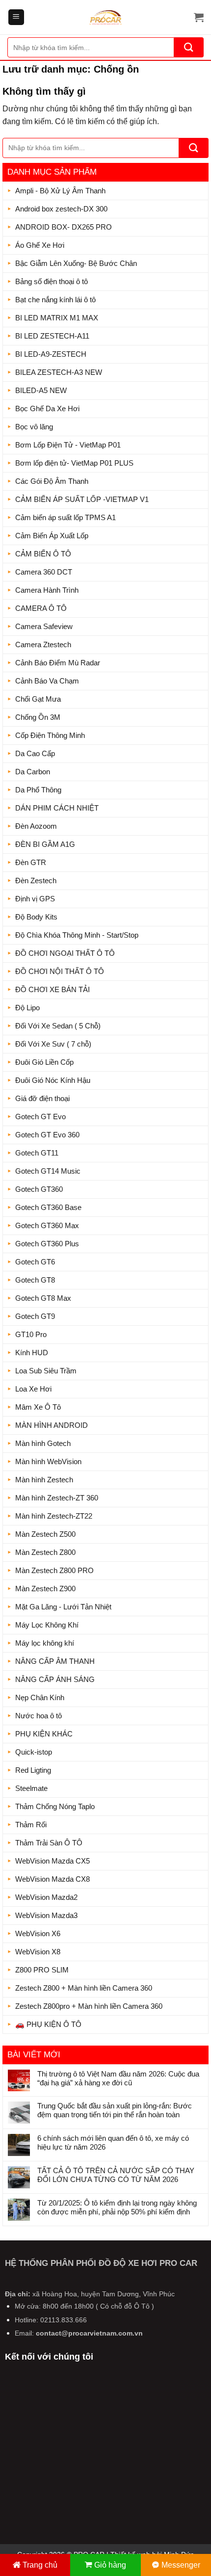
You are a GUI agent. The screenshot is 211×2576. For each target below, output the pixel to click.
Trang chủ (40, 2565)
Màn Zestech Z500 (45, 1534)
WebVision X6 (38, 1933)
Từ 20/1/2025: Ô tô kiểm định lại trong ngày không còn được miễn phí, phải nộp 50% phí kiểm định (117, 2207)
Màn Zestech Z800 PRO (54, 1570)
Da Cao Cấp (35, 753)
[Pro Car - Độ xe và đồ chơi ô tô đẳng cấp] (105, 17)
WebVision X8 (38, 1952)
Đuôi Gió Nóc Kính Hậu (53, 1080)
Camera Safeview (44, 626)
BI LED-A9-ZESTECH (51, 354)
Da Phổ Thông (38, 790)
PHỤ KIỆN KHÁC (44, 1734)
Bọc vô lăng (34, 427)
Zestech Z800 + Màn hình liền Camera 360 (84, 1988)
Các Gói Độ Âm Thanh (52, 481)
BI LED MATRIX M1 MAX (57, 318)
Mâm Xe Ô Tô (38, 1407)
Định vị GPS (35, 899)
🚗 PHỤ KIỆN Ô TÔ (48, 2024)
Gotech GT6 (35, 1262)
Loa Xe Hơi (33, 1389)
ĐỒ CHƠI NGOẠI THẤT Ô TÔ (65, 953)
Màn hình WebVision (48, 1461)
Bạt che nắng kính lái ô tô (55, 300)
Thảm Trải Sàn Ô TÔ (49, 1843)
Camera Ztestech (43, 644)
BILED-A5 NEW (41, 390)
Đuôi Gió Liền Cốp (44, 1062)
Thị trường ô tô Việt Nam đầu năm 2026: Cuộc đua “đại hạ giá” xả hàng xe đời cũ (118, 2078)
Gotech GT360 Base (48, 1207)
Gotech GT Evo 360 (47, 1135)
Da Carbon (33, 772)
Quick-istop (34, 1752)
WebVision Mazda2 (46, 1897)
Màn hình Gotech (43, 1443)
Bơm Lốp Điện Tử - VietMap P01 (68, 445)
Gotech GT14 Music (48, 1171)
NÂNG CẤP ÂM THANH (55, 1661)
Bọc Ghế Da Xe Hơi (47, 408)
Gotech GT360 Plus (47, 1244)
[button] (16, 17)
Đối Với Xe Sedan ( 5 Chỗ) (58, 1026)
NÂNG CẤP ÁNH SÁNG (55, 1679)
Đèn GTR (31, 862)
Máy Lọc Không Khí (47, 1625)
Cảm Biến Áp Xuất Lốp (52, 536)
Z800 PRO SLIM (42, 1970)
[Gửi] (189, 47)
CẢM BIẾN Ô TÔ (43, 554)
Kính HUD (32, 1353)
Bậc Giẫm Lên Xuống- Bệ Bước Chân (76, 263)
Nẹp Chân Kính (40, 1697)
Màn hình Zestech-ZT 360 (57, 1498)
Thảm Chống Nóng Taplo (55, 1806)
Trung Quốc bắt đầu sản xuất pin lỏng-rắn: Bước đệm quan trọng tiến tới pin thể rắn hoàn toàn (115, 2110)
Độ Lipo (27, 1008)
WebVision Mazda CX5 (53, 1861)
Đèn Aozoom (36, 826)
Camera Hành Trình (47, 590)
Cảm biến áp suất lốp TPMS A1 (66, 517)
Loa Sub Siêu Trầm (46, 1371)
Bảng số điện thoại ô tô (52, 281)
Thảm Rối (31, 1825)
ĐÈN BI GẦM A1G (45, 844)
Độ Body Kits (36, 917)
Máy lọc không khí (45, 1643)
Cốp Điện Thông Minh (50, 735)
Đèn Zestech (36, 881)
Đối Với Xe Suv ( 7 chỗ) (53, 1044)
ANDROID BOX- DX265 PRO (64, 227)
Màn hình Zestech (44, 1480)
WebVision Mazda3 (46, 1915)
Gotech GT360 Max (47, 1225)
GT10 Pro (31, 1334)
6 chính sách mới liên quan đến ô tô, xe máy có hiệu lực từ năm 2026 (113, 2142)
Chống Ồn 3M (38, 717)
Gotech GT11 (37, 1153)
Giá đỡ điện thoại (42, 1098)
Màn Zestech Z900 (45, 1589)
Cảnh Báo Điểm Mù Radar (58, 663)
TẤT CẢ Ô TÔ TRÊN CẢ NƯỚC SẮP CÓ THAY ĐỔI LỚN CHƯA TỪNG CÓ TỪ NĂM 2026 (116, 2175)
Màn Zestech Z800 (45, 1552)
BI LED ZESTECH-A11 (52, 336)
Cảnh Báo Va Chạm (47, 681)
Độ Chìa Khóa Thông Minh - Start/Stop (77, 935)
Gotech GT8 (35, 1280)
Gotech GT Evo (40, 1117)
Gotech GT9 (35, 1316)
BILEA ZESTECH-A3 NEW (59, 372)
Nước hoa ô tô (39, 1716)
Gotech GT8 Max (43, 1298)
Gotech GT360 (39, 1189)
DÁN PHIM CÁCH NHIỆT (57, 808)
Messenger (181, 2565)
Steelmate (31, 1788)
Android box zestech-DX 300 (61, 209)
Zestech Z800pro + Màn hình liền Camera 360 (89, 2006)
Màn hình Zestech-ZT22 (54, 1516)
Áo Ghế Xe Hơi (40, 245)
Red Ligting (33, 1770)
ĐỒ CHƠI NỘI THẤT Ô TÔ (60, 971)
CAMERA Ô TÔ (41, 608)
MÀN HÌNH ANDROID (52, 1425)
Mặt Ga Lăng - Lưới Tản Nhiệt (63, 1607)
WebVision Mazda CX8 (53, 1879)
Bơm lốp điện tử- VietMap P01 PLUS (74, 463)
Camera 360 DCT (44, 572)
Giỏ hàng (110, 2565)
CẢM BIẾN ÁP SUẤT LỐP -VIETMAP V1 (82, 499)
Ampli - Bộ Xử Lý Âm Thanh (60, 191)
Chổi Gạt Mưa (38, 699)
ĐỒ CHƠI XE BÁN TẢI (53, 989)
